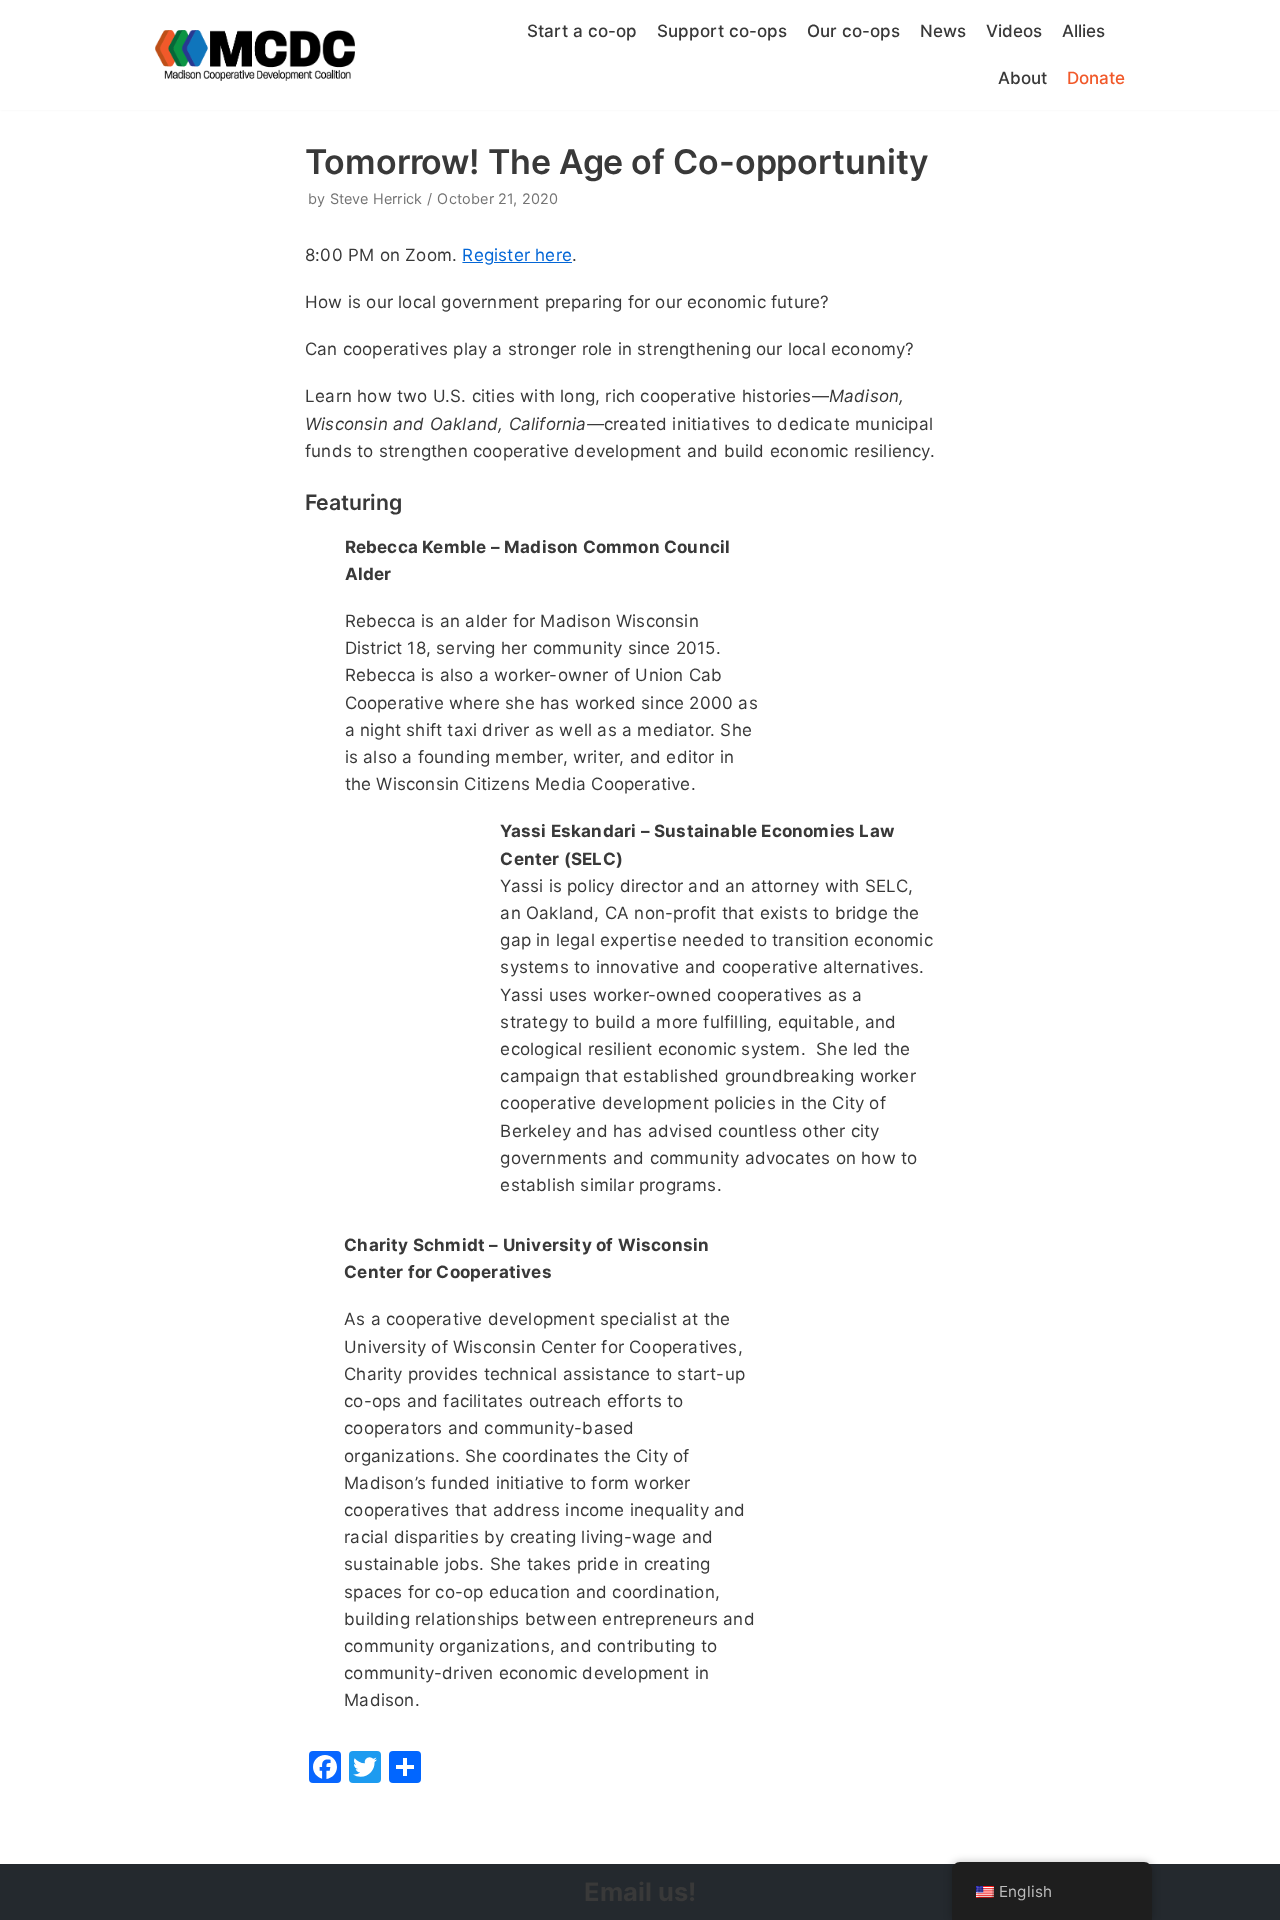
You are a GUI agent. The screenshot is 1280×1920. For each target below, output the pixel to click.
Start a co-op (582, 31)
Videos (1014, 31)
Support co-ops (722, 31)
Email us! (640, 1891)
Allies (1083, 31)
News (943, 31)
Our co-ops (853, 31)
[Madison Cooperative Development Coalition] (255, 55)
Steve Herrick (376, 198)
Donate (1096, 78)
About (1022, 78)
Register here (517, 255)
